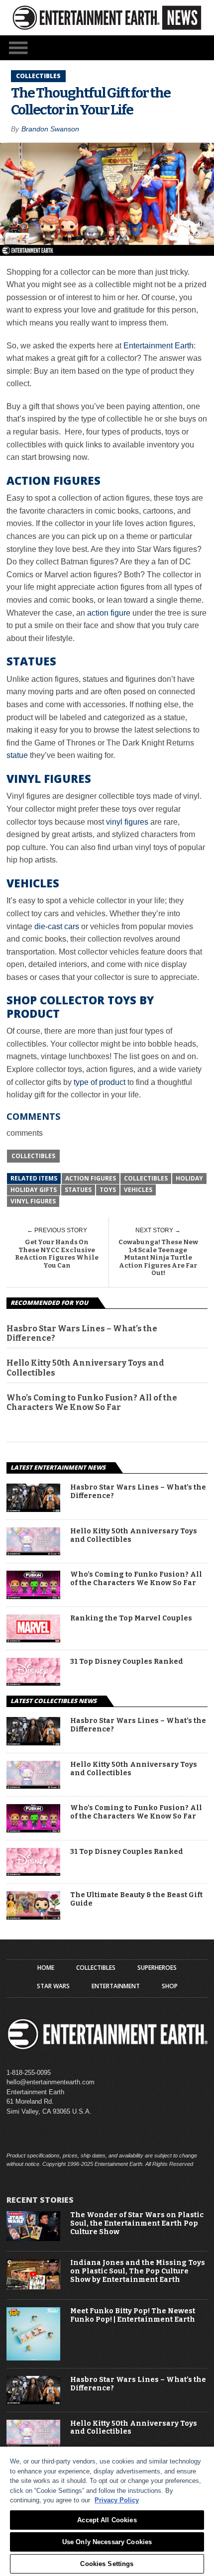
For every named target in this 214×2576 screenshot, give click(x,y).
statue (17, 755)
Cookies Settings (107, 2564)
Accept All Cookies (107, 2520)
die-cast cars (57, 926)
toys (108, 1190)
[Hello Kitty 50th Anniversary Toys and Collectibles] (33, 1553)
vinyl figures (127, 822)
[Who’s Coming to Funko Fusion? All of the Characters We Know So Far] (33, 1596)
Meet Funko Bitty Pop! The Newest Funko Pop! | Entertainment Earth (133, 2315)
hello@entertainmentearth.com (51, 2082)
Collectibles (33, 1156)
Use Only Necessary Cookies (107, 2542)
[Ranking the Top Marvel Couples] (33, 1640)
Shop (170, 1986)
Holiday (189, 1178)
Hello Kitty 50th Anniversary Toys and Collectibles (85, 1368)
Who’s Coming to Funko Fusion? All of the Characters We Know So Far (92, 1402)
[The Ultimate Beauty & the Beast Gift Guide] (33, 1917)
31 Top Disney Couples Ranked (127, 1662)
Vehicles (138, 1190)
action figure (109, 613)
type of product (100, 1082)
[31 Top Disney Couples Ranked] (33, 1683)
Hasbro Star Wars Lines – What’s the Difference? (82, 1333)
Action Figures (91, 1178)
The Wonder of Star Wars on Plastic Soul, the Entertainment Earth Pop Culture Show (137, 2224)
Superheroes (157, 1968)
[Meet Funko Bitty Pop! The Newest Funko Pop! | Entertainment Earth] (33, 2358)
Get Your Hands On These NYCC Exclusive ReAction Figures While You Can (57, 1254)
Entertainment (116, 1986)
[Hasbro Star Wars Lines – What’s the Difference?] (33, 1509)
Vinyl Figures (33, 1201)
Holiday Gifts (34, 1190)
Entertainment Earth (159, 346)
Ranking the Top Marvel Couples (131, 1618)
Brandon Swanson (50, 129)
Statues (78, 1190)
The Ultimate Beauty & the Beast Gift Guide (136, 1899)
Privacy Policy (117, 2500)
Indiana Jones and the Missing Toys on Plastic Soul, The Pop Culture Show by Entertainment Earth (138, 2271)
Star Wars (53, 1986)
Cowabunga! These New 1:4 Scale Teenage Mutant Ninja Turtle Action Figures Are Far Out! (158, 1257)
